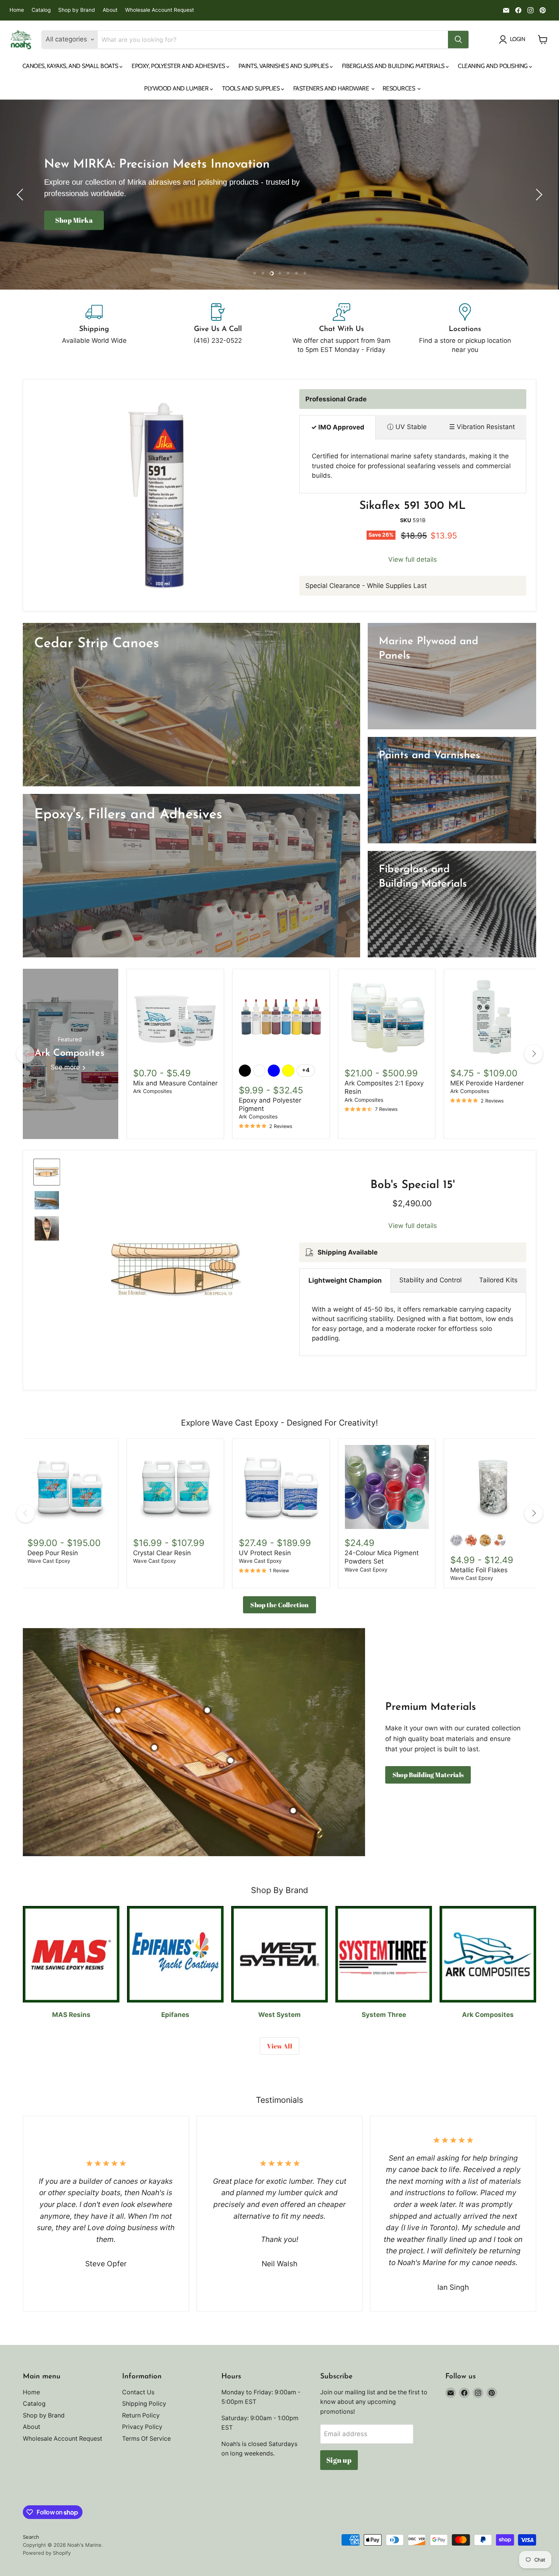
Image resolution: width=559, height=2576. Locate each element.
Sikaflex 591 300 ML (413, 506)
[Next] (534, 1054)
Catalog (41, 10)
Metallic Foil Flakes (479, 1570)
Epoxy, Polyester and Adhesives (179, 66)
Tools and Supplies (252, 88)
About (110, 10)
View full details (413, 560)
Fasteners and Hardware (332, 88)
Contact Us (138, 2392)
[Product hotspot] (118, 1710)
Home (17, 10)
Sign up (339, 2460)
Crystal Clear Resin (162, 1553)
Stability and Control (430, 1280)
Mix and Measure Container (175, 1083)
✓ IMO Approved (338, 427)
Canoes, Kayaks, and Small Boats (71, 66)
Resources (399, 88)
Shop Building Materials (428, 1775)
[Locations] (465, 329)
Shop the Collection (279, 1605)
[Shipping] (94, 329)
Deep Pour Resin (53, 1553)
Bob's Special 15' (413, 1185)
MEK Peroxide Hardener (487, 1083)
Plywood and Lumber (177, 88)
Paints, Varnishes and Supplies (284, 66)
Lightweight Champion (345, 1280)
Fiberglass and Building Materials (394, 66)
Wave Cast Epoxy (49, 1561)
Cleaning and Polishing (493, 66)
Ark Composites (152, 1091)
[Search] (458, 40)
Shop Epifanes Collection (95, 226)
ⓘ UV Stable (407, 427)
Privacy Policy (142, 2427)
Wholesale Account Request (160, 10)
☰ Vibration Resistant (482, 427)
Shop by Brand (77, 10)
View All (279, 2046)
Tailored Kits (498, 1280)
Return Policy (141, 2415)
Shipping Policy (144, 2404)
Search (31, 2537)
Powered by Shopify (47, 2553)
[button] (21, 195)
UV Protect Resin (265, 1553)
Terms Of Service (146, 2439)
